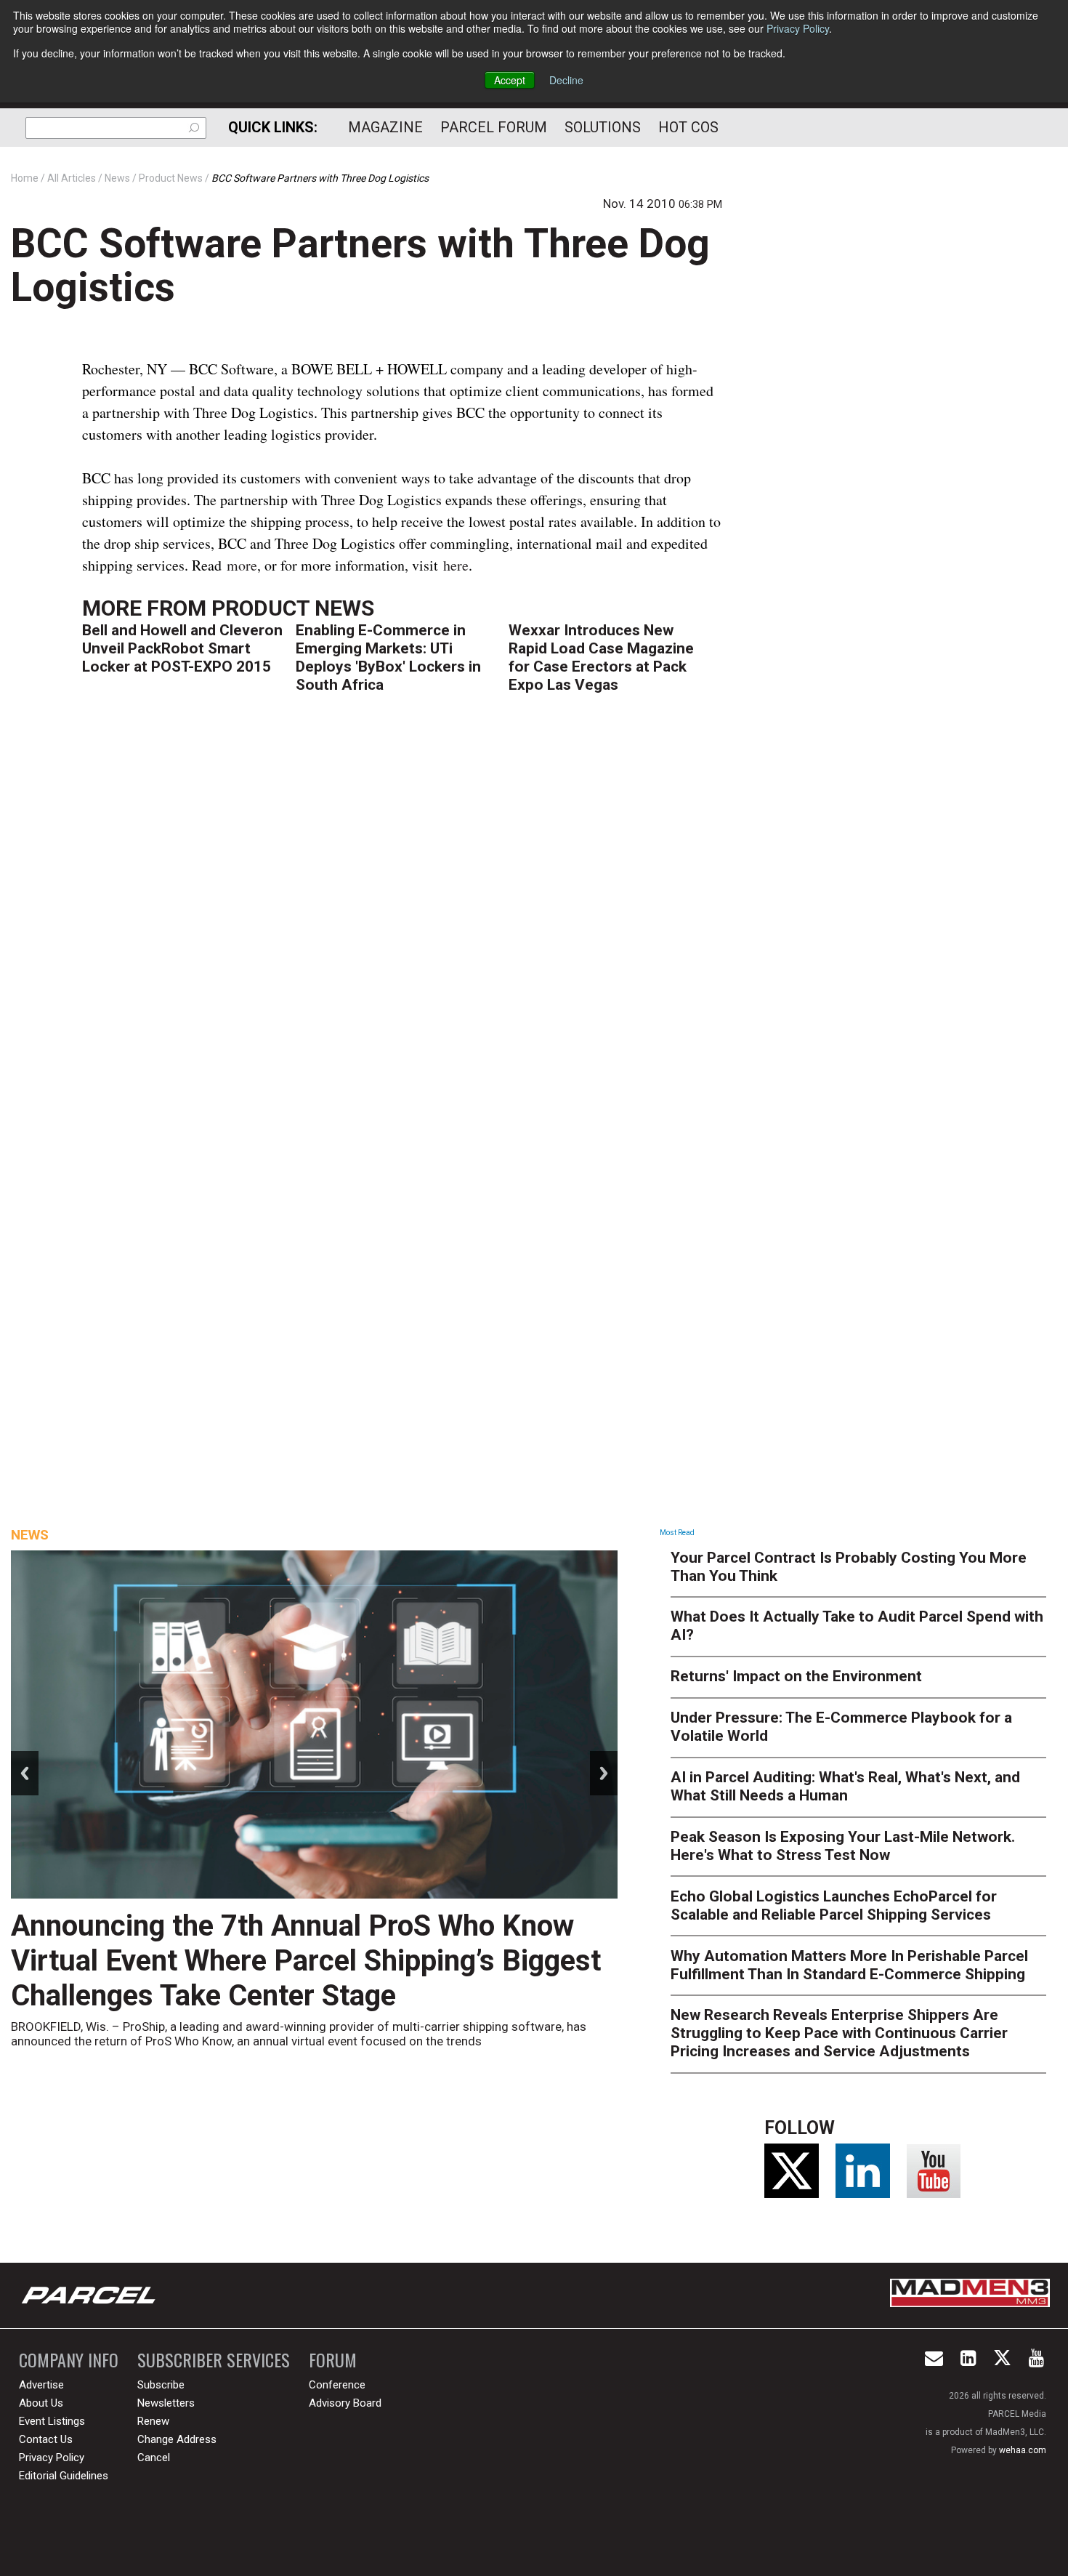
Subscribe (161, 2385)
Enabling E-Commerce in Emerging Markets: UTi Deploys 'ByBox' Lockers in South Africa (388, 657)
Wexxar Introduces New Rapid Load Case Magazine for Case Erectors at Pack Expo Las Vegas (601, 657)
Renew (153, 2421)
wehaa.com (1023, 2450)
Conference (337, 2385)
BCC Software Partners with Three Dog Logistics (360, 265)
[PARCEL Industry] (90, 2295)
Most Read (677, 1533)
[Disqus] (402, 924)
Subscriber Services (214, 2360)
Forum (333, 2360)
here (456, 565)
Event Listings (52, 2421)
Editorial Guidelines (64, 2476)
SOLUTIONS (603, 127)
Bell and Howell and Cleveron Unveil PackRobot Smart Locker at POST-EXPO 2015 (182, 648)
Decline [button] (566, 80)
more (242, 565)
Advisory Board (345, 2403)
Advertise (41, 2385)
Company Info (69, 2360)
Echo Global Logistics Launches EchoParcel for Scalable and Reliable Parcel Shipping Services (834, 1905)
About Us (41, 2403)
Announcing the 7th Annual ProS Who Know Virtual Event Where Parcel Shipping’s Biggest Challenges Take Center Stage (306, 1961)
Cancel (154, 2458)
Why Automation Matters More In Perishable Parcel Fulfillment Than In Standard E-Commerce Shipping (849, 1965)
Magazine (385, 127)
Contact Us (46, 2439)
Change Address (177, 2439)
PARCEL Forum (494, 127)
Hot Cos (688, 127)
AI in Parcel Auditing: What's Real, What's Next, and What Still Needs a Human (845, 1786)
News (30, 1535)
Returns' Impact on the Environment (796, 1676)
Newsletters (166, 2403)
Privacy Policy (798, 28)
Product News (293, 608)
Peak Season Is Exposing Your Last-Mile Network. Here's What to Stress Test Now (843, 1846)
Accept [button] (510, 80)
